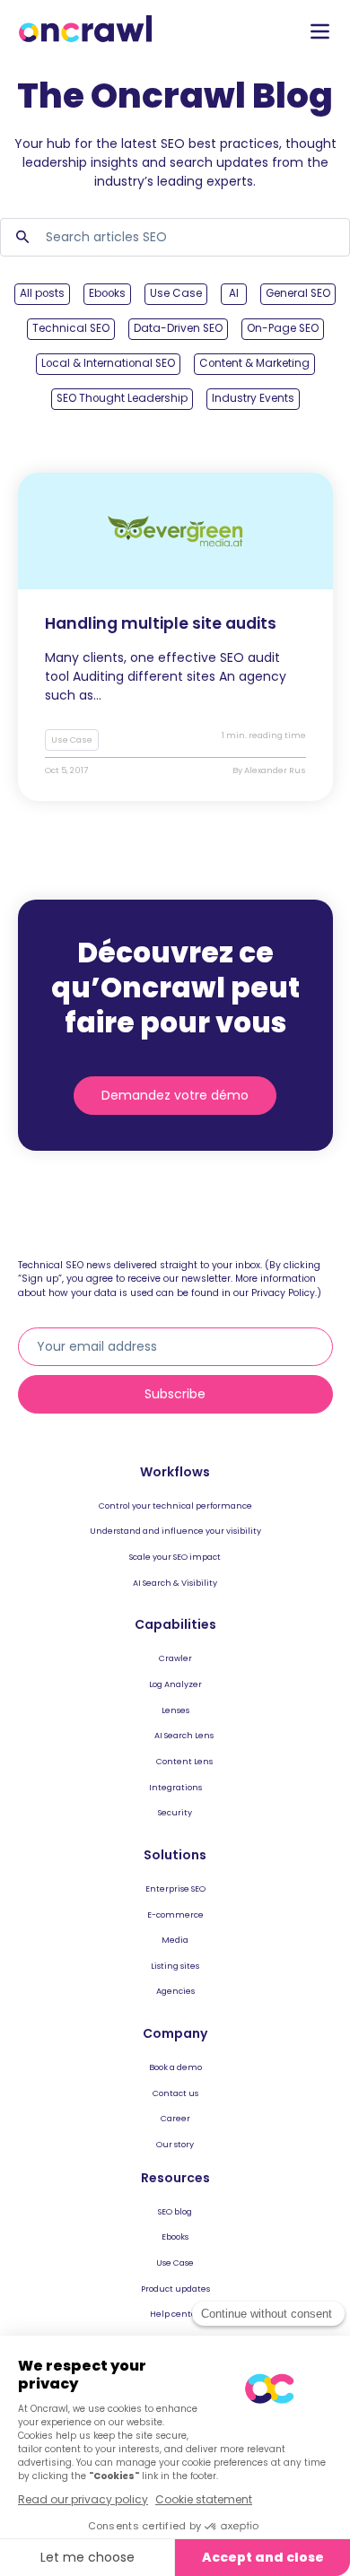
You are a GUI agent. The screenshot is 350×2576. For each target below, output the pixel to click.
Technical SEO (71, 328)
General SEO (298, 293)
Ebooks (107, 293)
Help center (175, 2314)
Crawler (175, 1658)
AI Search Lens (184, 1735)
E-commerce (175, 1915)
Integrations (175, 1787)
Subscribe (175, 1394)
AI (234, 293)
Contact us (175, 2093)
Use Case (176, 293)
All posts (42, 293)
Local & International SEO (108, 363)
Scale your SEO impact (175, 1557)
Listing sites (175, 1966)
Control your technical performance (175, 1506)
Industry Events (253, 398)
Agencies (175, 1991)
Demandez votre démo (175, 1095)
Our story (175, 2144)
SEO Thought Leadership (122, 398)
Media (175, 1940)
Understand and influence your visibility (175, 1531)
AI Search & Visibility (175, 1583)
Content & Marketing (254, 363)
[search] (22, 237)
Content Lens (184, 1761)
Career (175, 2118)
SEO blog (175, 2211)
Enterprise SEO (175, 1888)
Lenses (175, 1710)
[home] (85, 29)
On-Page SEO (283, 328)
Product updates (175, 2289)
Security (175, 1812)
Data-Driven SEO (178, 328)
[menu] (320, 32)
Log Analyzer (175, 1684)
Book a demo (175, 2067)
